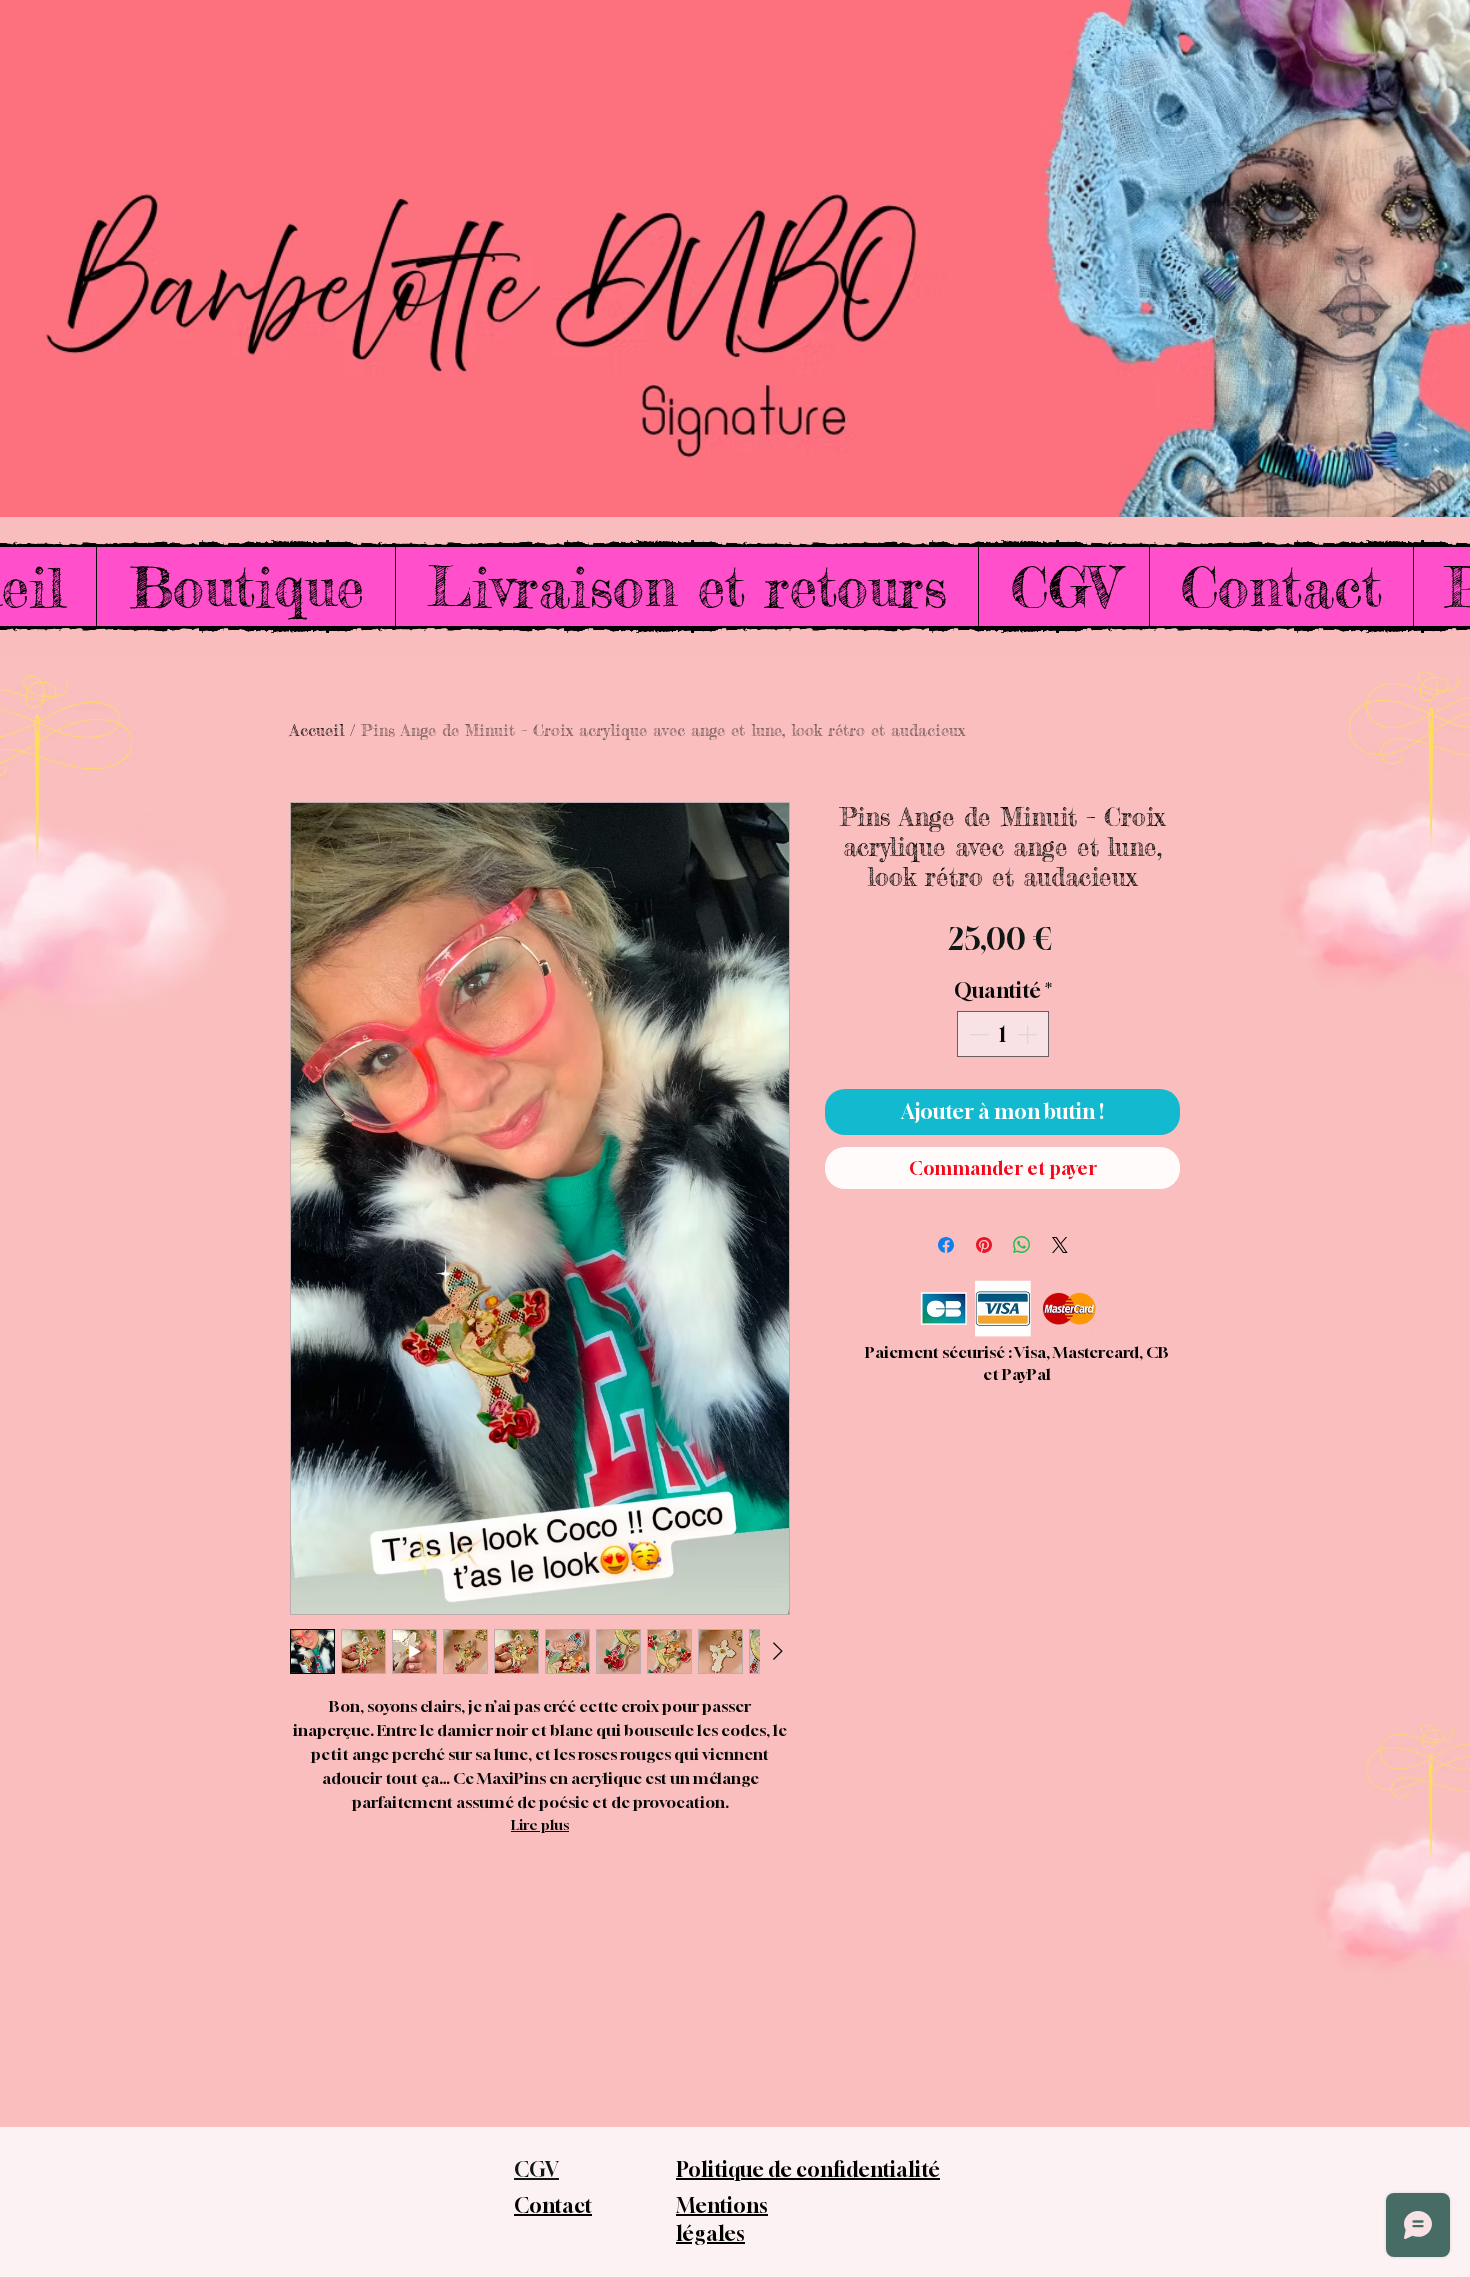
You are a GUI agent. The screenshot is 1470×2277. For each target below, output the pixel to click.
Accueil (317, 730)
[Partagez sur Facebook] (946, 1245)
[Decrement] (977, 1034)
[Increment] (1029, 1034)
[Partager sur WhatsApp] (1022, 1245)
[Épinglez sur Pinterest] (984, 1245)
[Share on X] (1060, 1245)
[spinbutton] (1003, 1034)
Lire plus (540, 1824)
